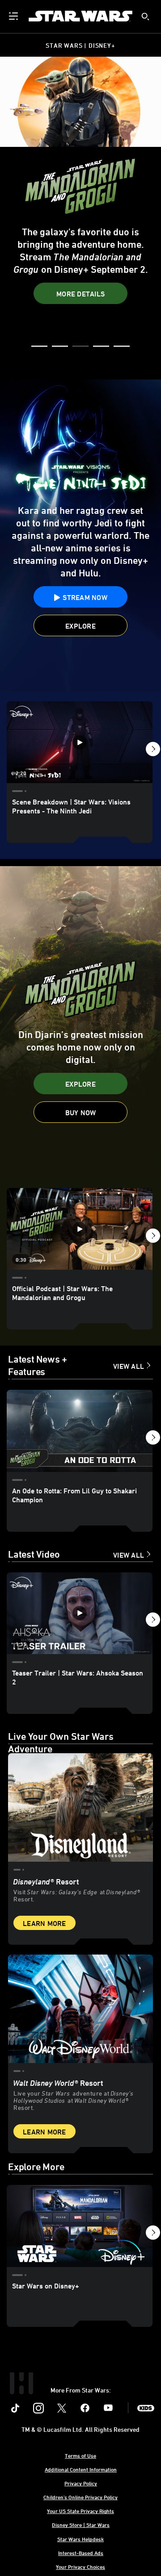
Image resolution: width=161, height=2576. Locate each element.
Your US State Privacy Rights (80, 2511)
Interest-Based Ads (81, 2553)
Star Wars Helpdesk (80, 2539)
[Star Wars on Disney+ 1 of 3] (80, 2226)
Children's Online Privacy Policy (80, 2497)
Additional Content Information (81, 2469)
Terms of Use (80, 2455)
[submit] (145, 17)
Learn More (44, 1923)
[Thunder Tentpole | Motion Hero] (80, 1022)
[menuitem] (14, 16)
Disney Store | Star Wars (81, 2525)
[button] (80, 293)
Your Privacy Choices (80, 2567)
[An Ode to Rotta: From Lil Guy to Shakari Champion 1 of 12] (80, 1431)
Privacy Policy (81, 2483)
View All (129, 1366)
